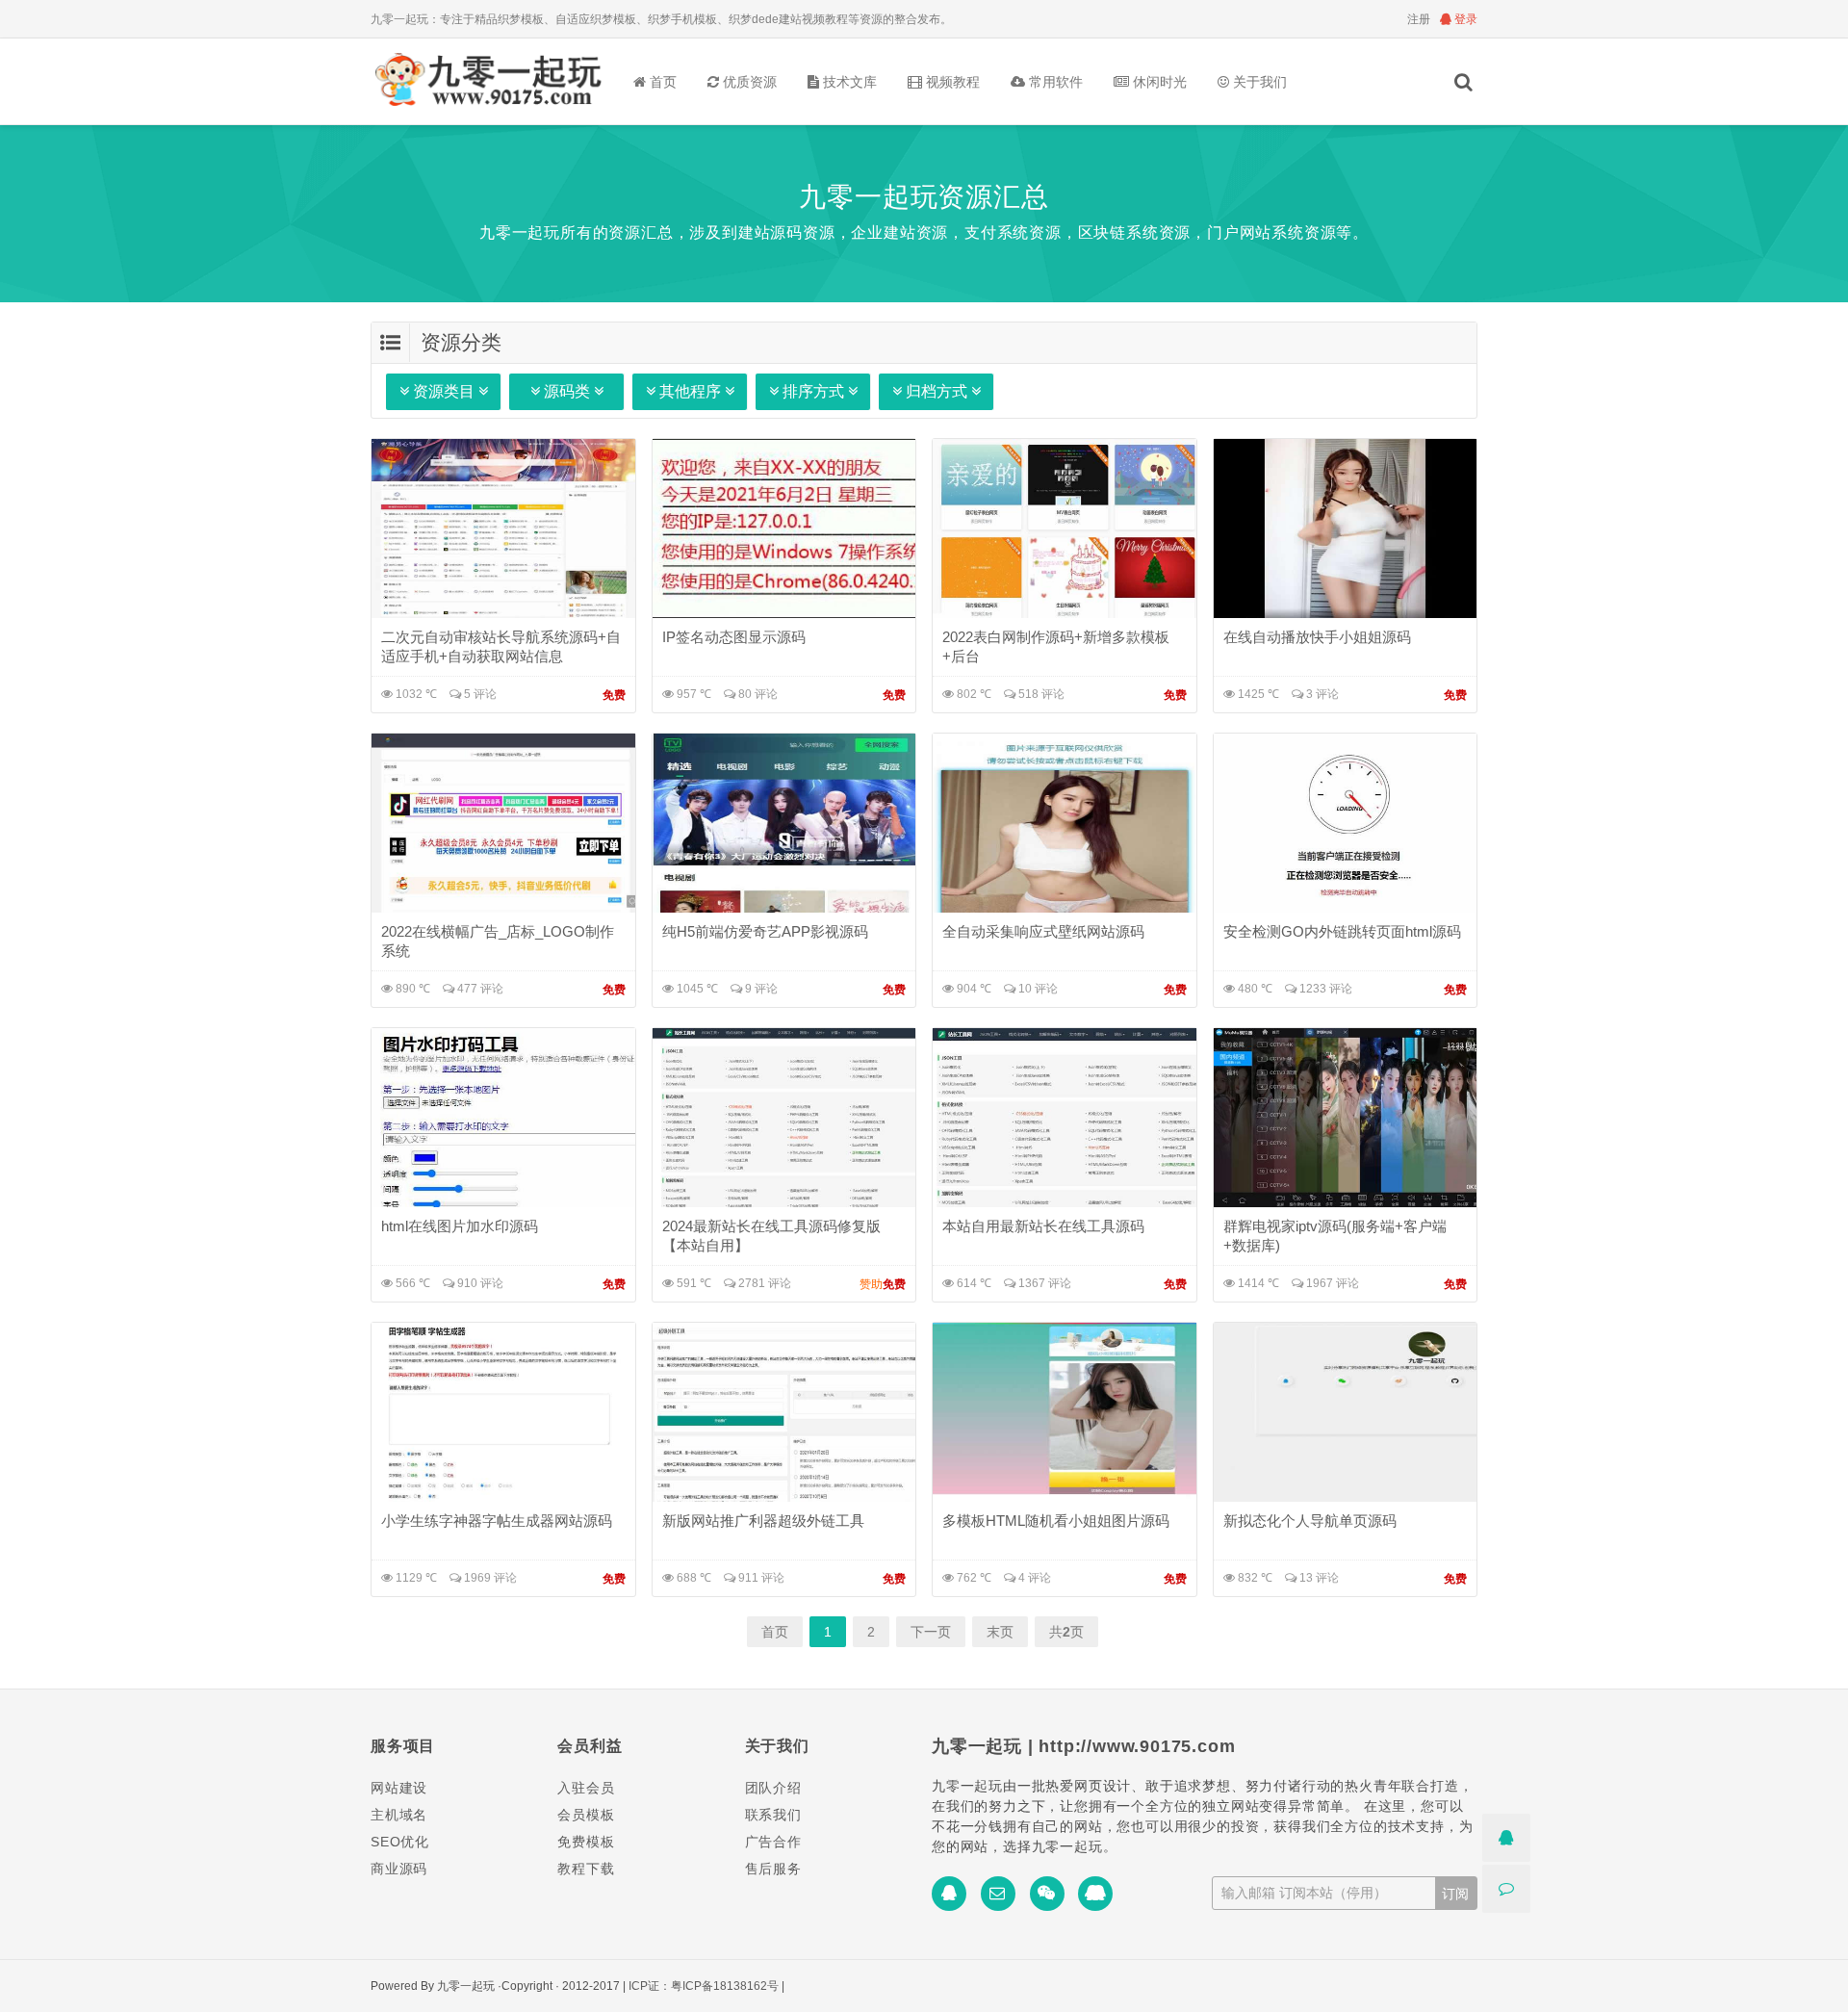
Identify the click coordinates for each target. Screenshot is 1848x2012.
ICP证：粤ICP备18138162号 (704, 1986)
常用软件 (1054, 82)
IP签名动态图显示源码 (734, 637)
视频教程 (951, 82)
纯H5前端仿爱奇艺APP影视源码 (765, 931)
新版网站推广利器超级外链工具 (763, 1521)
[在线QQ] (1506, 1838)
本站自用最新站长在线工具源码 (1043, 1226)
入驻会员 (586, 1788)
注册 (1419, 19)
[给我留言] (1506, 1889)
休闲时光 (1158, 82)
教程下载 (586, 1869)
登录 (1464, 19)
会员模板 (586, 1815)
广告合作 (773, 1842)
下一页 (931, 1632)
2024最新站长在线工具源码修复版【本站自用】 (771, 1236)
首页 (661, 82)
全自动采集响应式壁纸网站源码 (1043, 931)
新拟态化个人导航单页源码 (1310, 1521)
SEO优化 (400, 1842)
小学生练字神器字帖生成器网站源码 (497, 1521)
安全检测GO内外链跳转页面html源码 (1342, 931)
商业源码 (399, 1869)
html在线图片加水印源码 (460, 1226)
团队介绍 (773, 1788)
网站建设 (399, 1788)
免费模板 (586, 1842)
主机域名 (399, 1815)
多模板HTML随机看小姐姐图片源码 (1056, 1521)
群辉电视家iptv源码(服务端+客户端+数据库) (1335, 1236)
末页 (1000, 1632)
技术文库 (848, 82)
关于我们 (1258, 82)
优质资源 (748, 82)
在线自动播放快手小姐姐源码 (1317, 637)
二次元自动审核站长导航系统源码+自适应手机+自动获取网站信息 (501, 646)
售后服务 (773, 1869)
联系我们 (773, 1815)
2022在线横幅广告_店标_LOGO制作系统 (498, 941)
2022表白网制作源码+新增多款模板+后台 (1056, 646)
